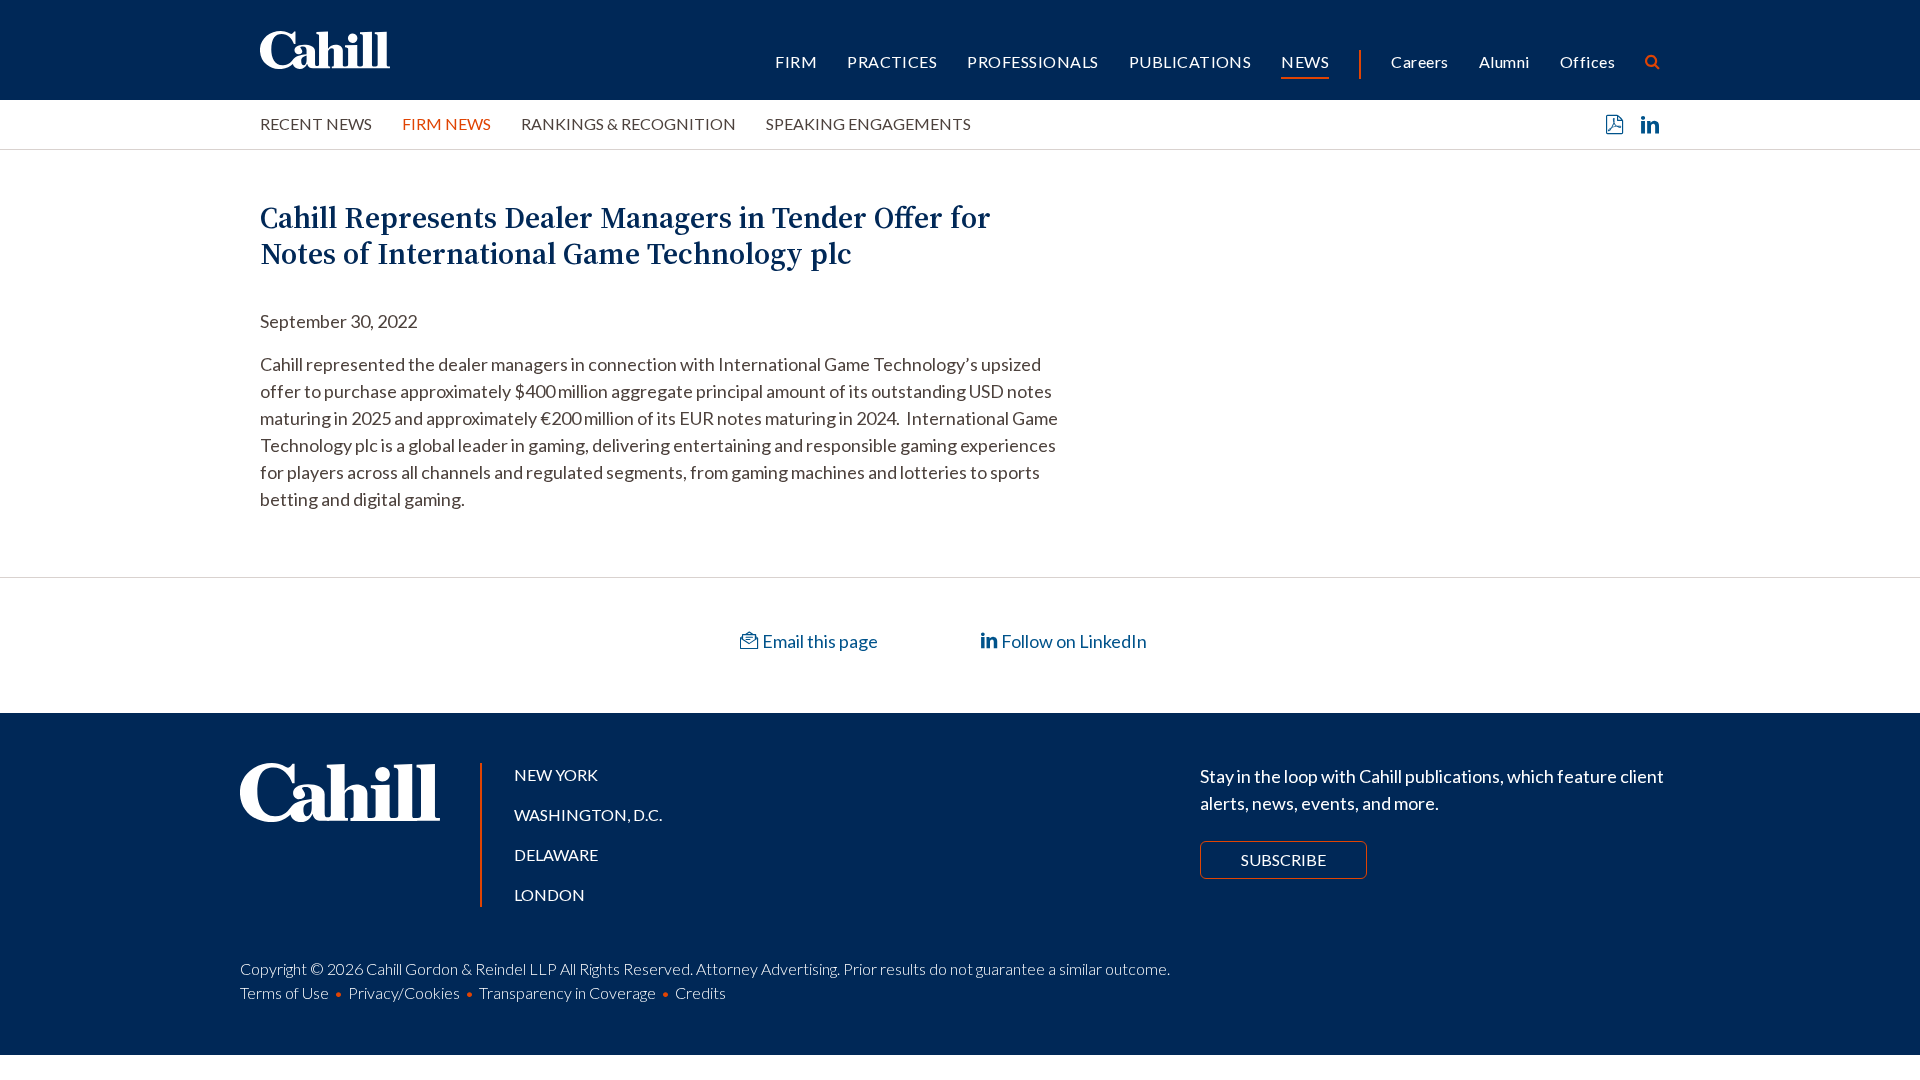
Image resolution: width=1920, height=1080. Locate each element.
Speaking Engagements (868, 123)
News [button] (1305, 61)
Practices (892, 61)
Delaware (556, 854)
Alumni (1504, 61)
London (549, 894)
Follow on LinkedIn (1072, 641)
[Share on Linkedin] (1650, 125)
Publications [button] (1190, 61)
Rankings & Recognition (628, 123)
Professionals (1032, 61)
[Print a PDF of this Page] (1615, 125)
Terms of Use (284, 992)
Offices (1587, 61)
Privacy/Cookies (404, 992)
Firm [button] (796, 61)
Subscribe (1283, 859)
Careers (1419, 61)
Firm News (446, 123)
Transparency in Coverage (567, 992)
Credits (700, 992)
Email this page (818, 641)
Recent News (316, 123)
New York (556, 774)
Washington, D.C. (588, 814)
